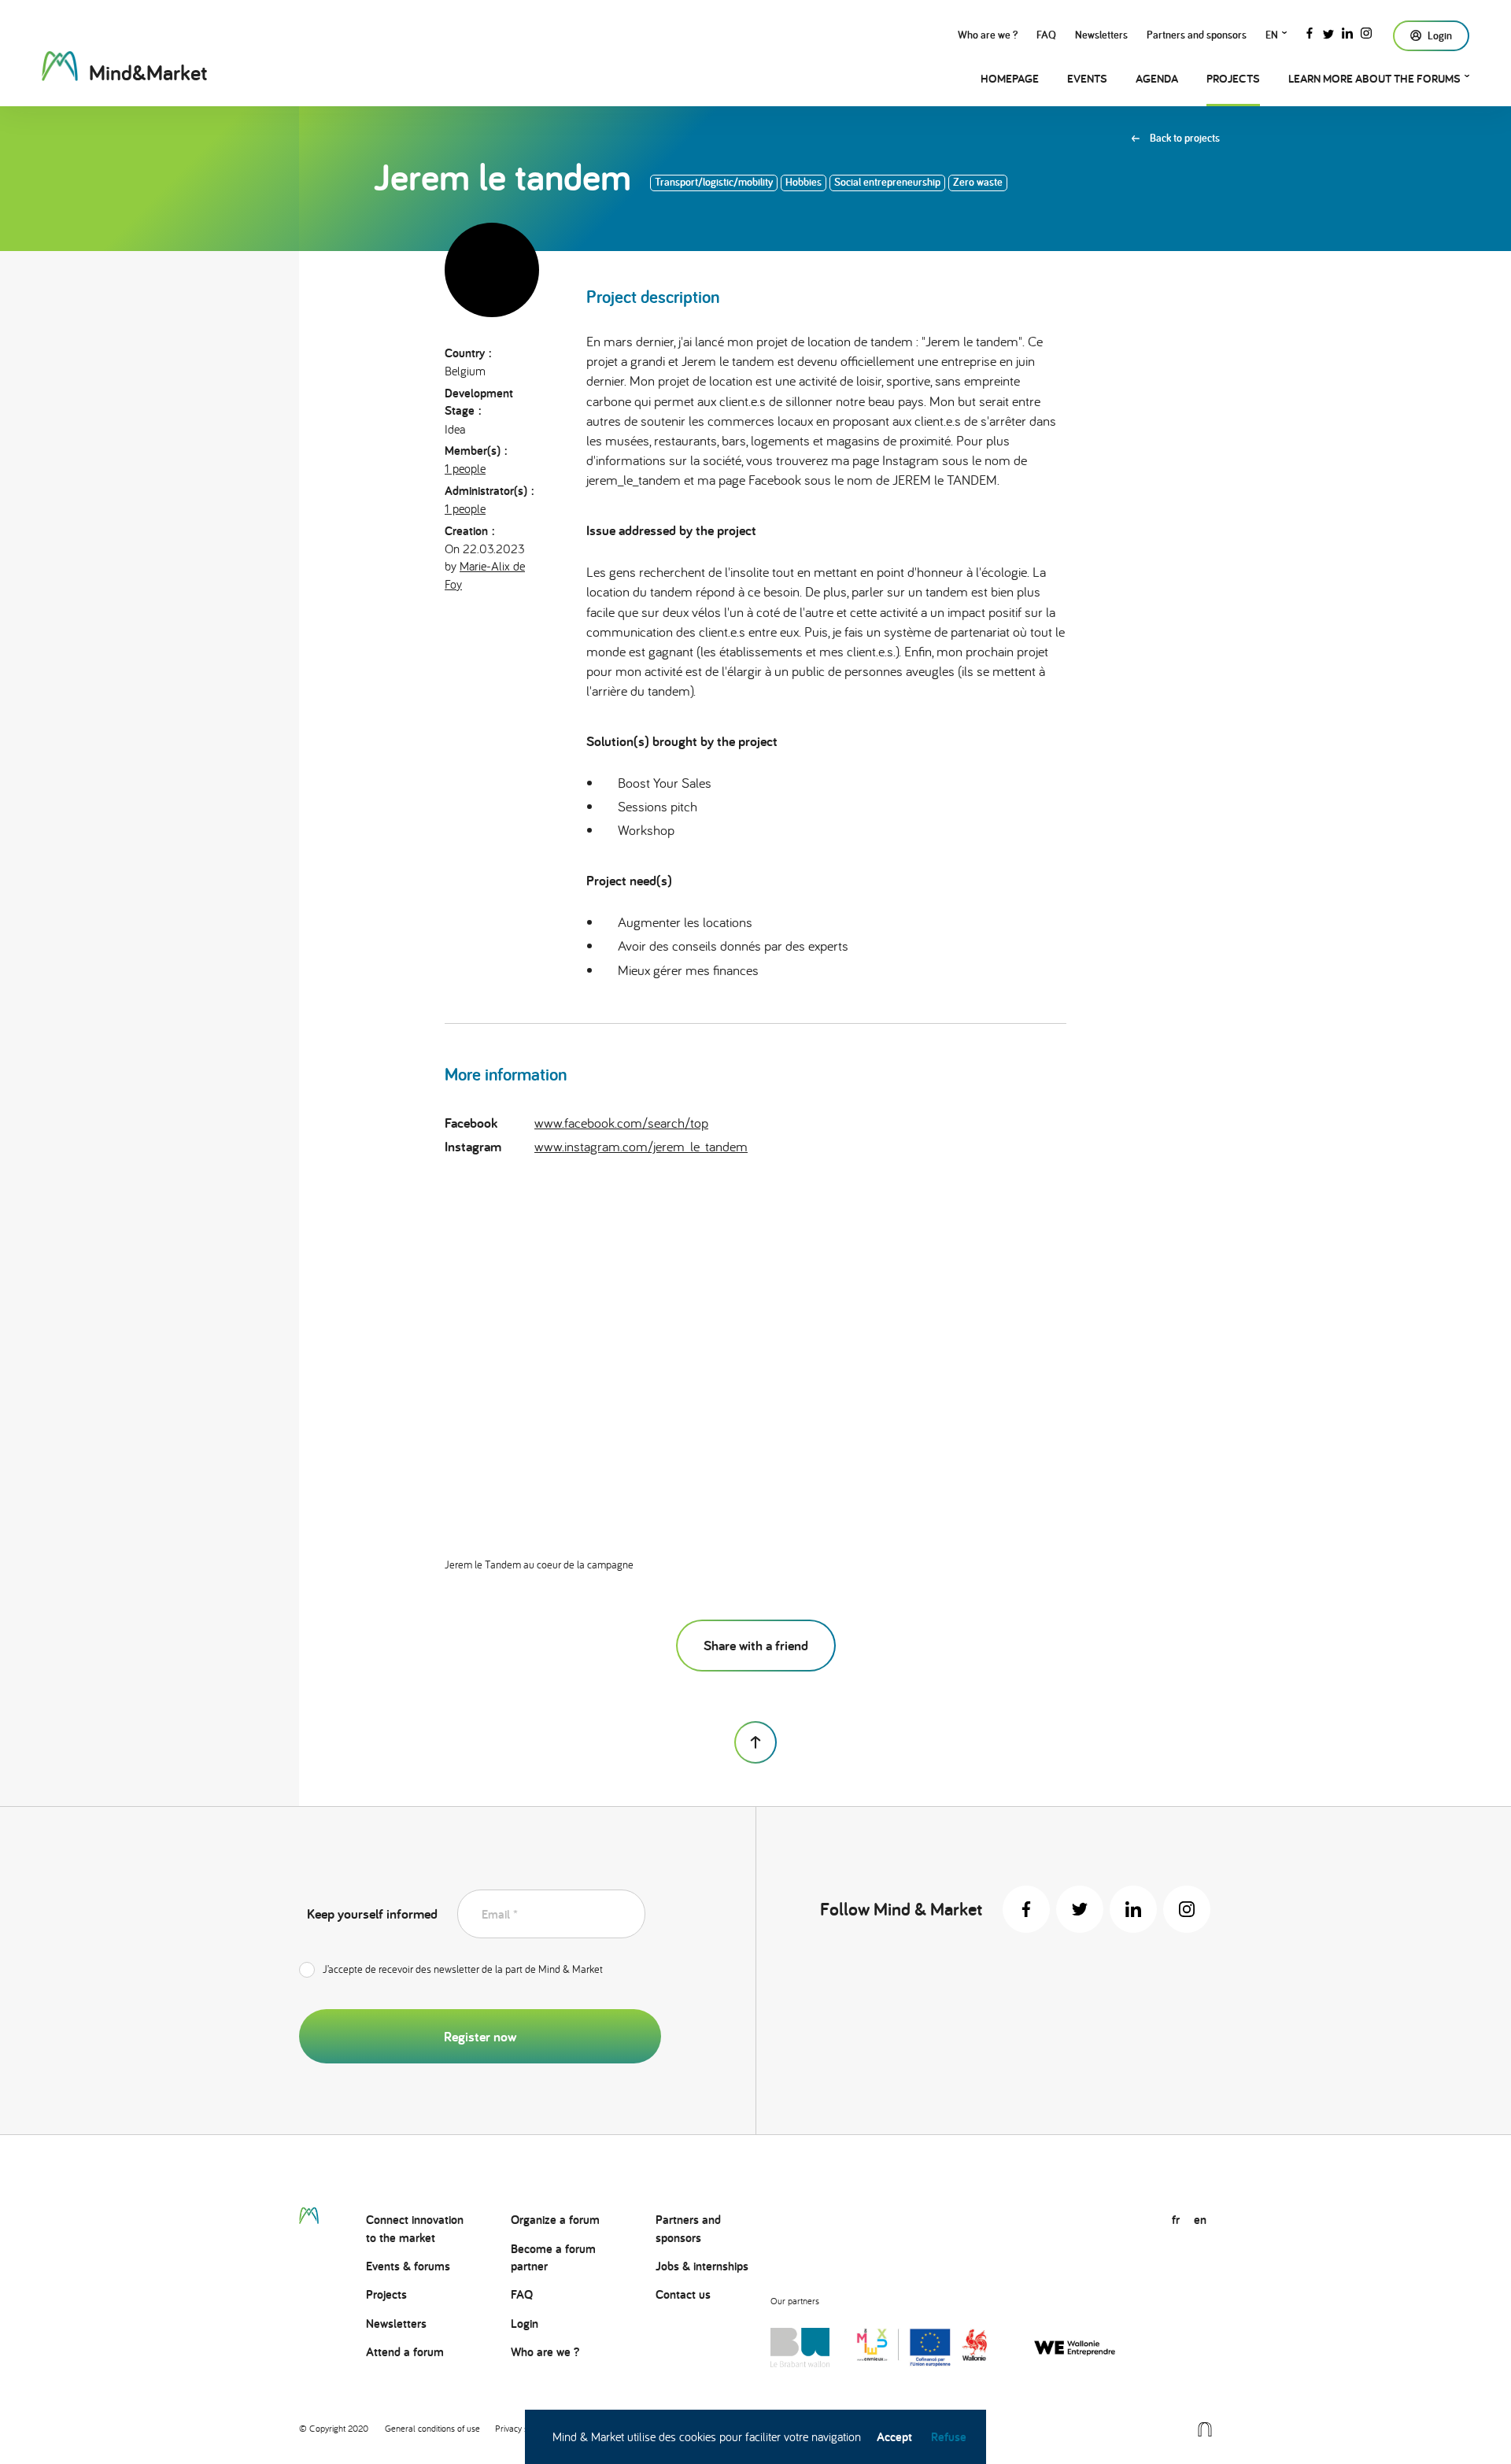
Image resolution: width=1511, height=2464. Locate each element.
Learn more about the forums (1374, 78)
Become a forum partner (553, 2257)
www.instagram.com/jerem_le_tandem (641, 1146)
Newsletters (1101, 35)
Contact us (683, 2294)
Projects (1233, 78)
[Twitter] (1328, 31)
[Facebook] (1310, 31)
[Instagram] (1366, 31)
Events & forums (408, 2266)
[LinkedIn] (1347, 31)
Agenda (1157, 78)
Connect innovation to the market (415, 2228)
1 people (465, 468)
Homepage (1010, 78)
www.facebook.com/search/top (621, 1123)
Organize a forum (555, 2220)
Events (1087, 78)
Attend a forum (405, 2352)
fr (1176, 2220)
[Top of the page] (755, 1742)
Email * (500, 1914)
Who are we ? (988, 35)
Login (525, 2324)
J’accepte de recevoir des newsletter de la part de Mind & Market (463, 1969)
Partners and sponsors (1197, 35)
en (1272, 35)
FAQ (1046, 35)
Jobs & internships (702, 2266)
